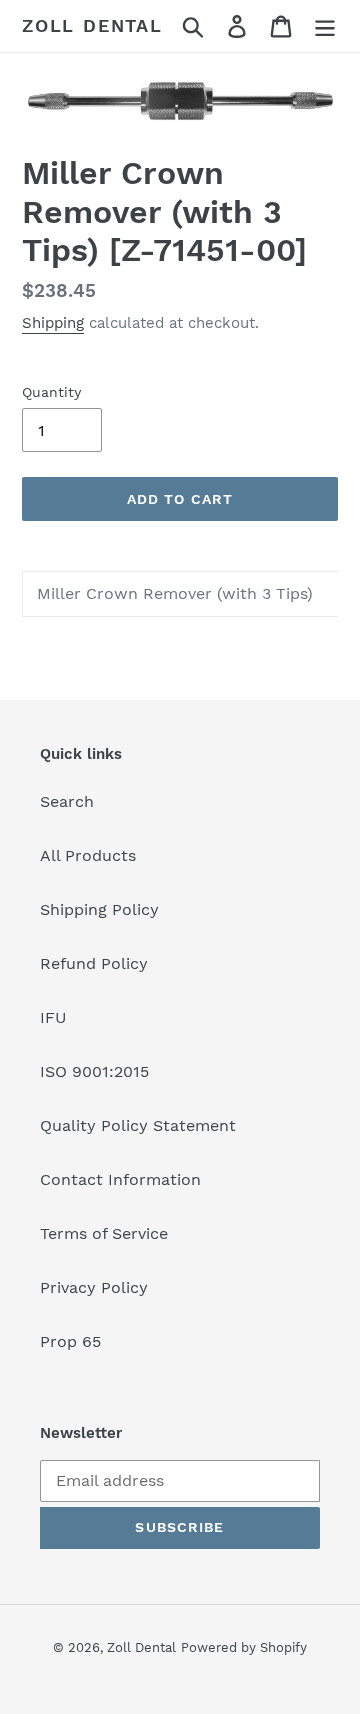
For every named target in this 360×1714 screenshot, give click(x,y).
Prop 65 (70, 1341)
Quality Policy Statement (138, 1125)
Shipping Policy (99, 909)
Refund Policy (94, 963)
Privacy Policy (94, 1287)
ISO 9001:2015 (94, 1071)
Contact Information (120, 1179)
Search (67, 801)
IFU (53, 1017)
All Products (88, 855)
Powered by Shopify (244, 1647)
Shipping (53, 323)
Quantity (51, 392)
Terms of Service (104, 1233)
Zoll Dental (92, 25)
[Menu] (325, 26)
